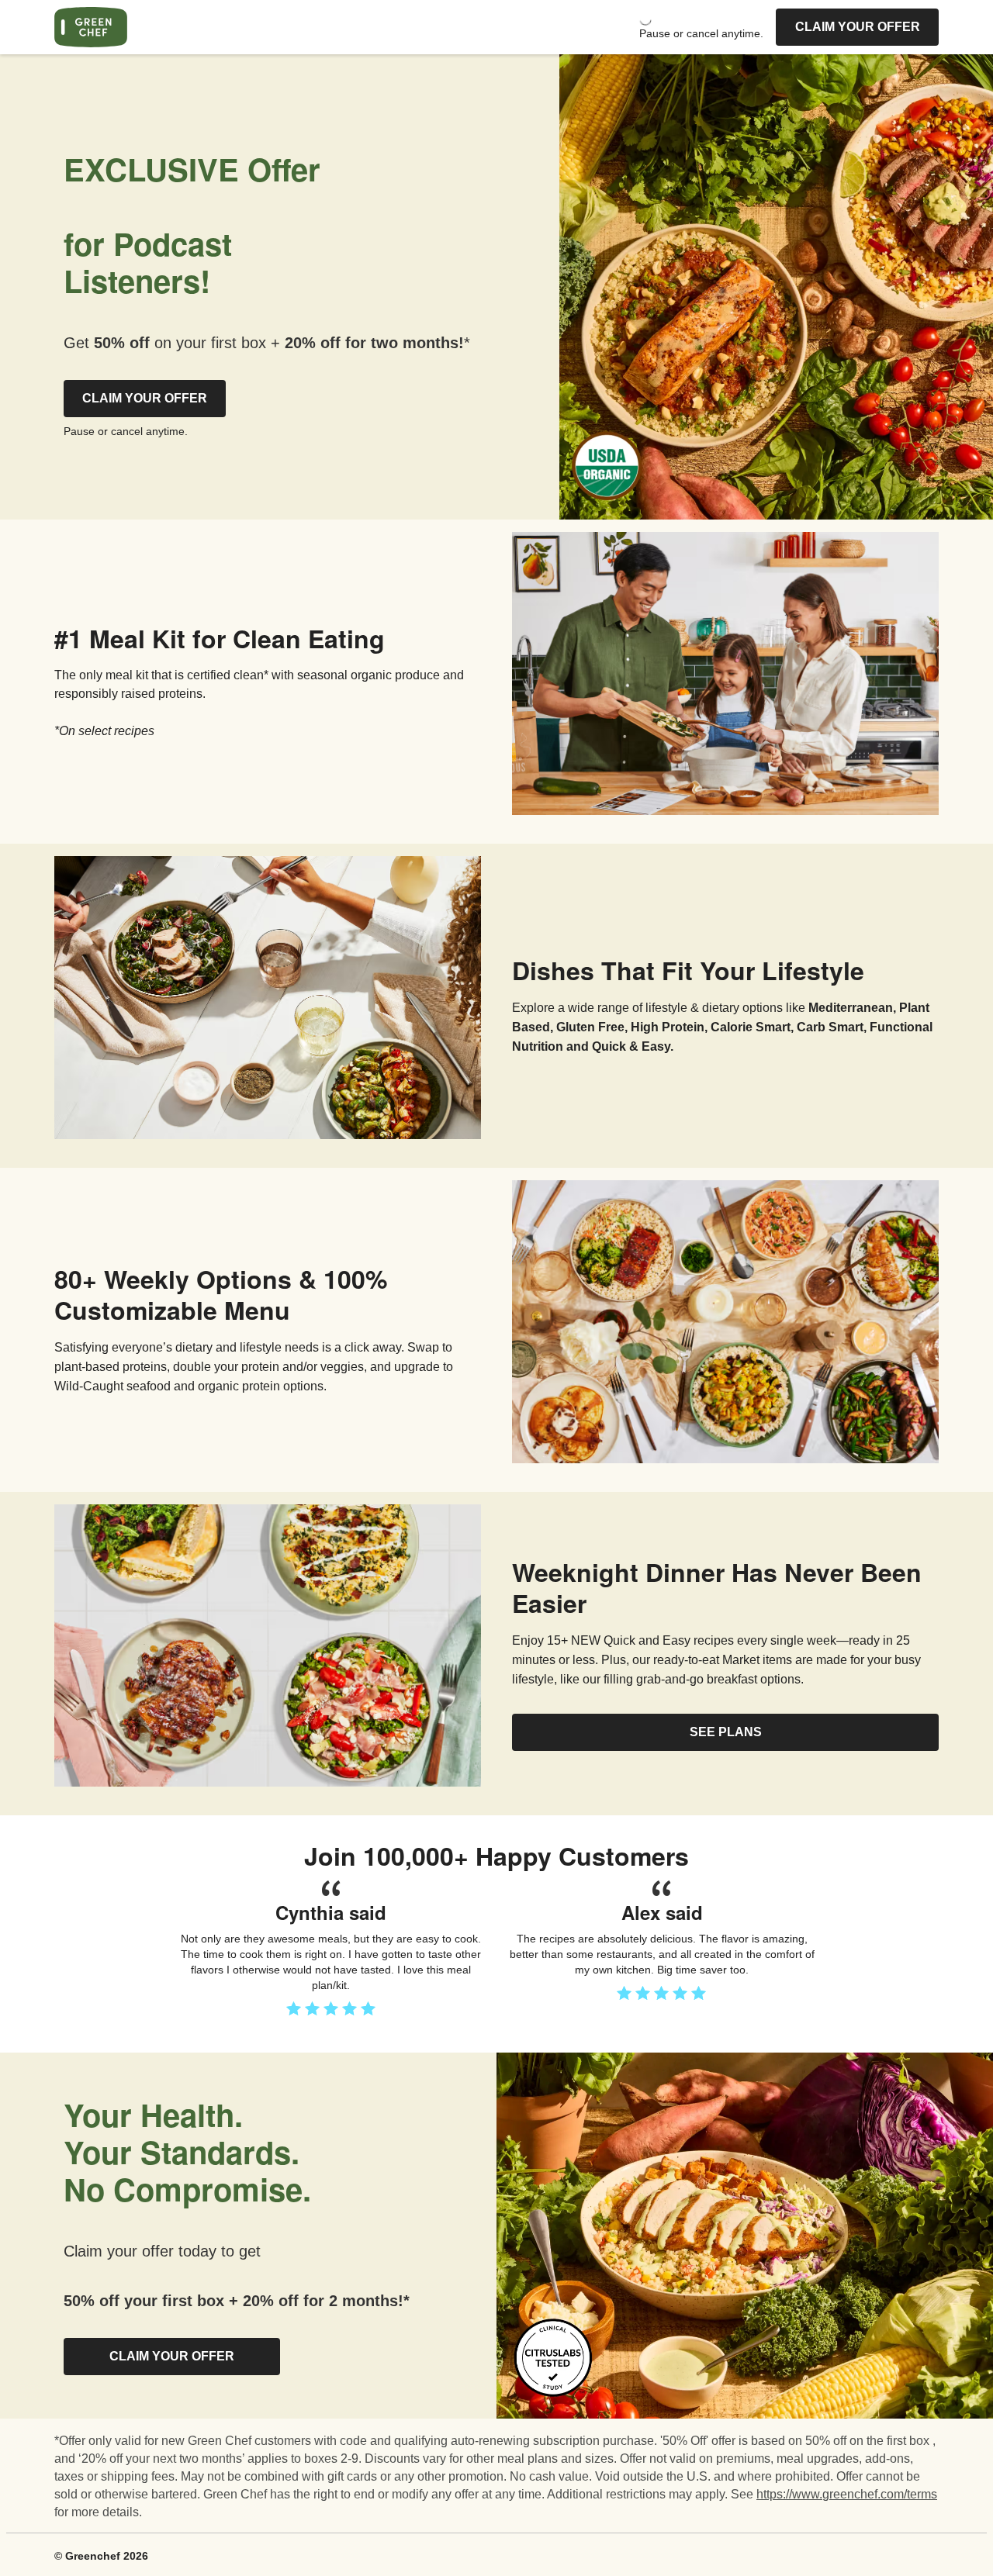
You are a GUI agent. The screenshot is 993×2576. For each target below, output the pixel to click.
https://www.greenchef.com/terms (847, 2494)
